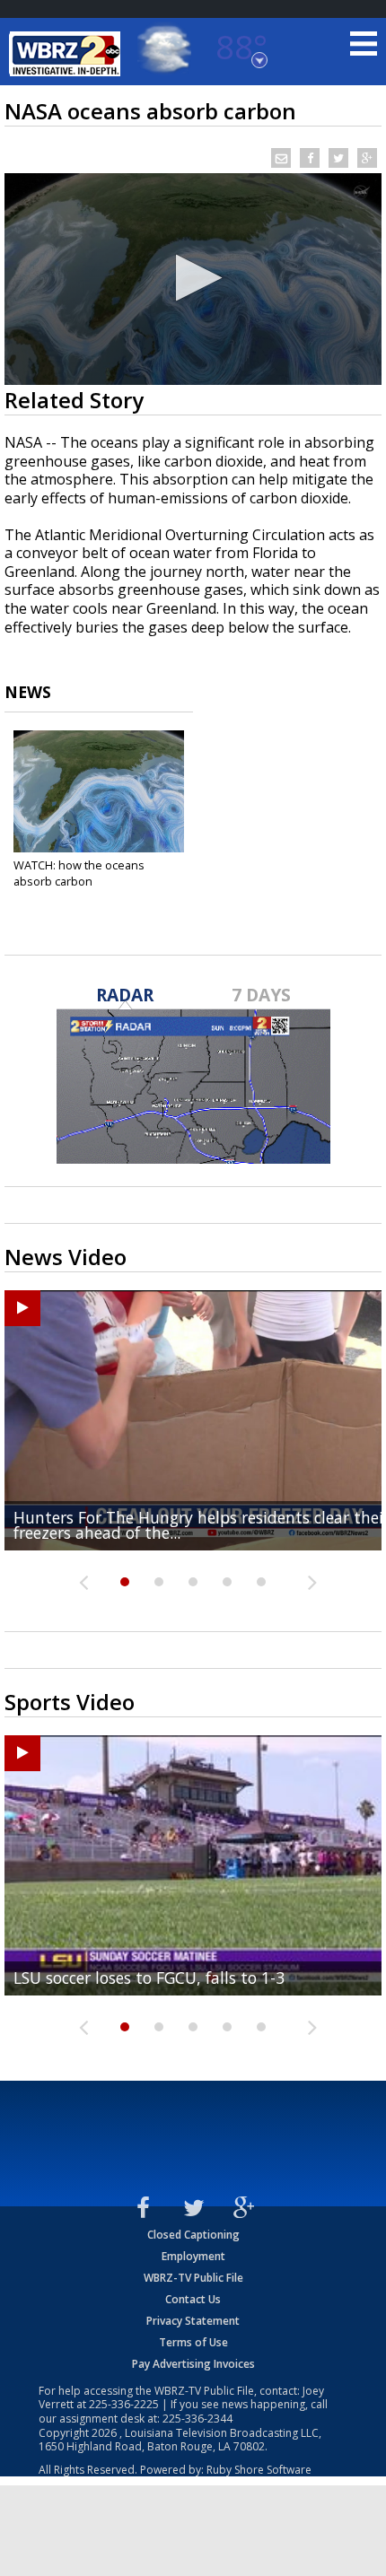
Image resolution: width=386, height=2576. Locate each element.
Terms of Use (193, 2342)
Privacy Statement (193, 2321)
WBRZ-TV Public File (193, 2278)
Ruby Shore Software (259, 2470)
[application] (193, 279)
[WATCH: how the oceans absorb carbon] (99, 791)
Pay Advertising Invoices (193, 2364)
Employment (193, 2256)
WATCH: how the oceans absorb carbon (79, 873)
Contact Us (193, 2299)
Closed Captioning (193, 2235)
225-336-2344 (197, 2419)
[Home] (67, 54)
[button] (193, 278)
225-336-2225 (124, 2404)
